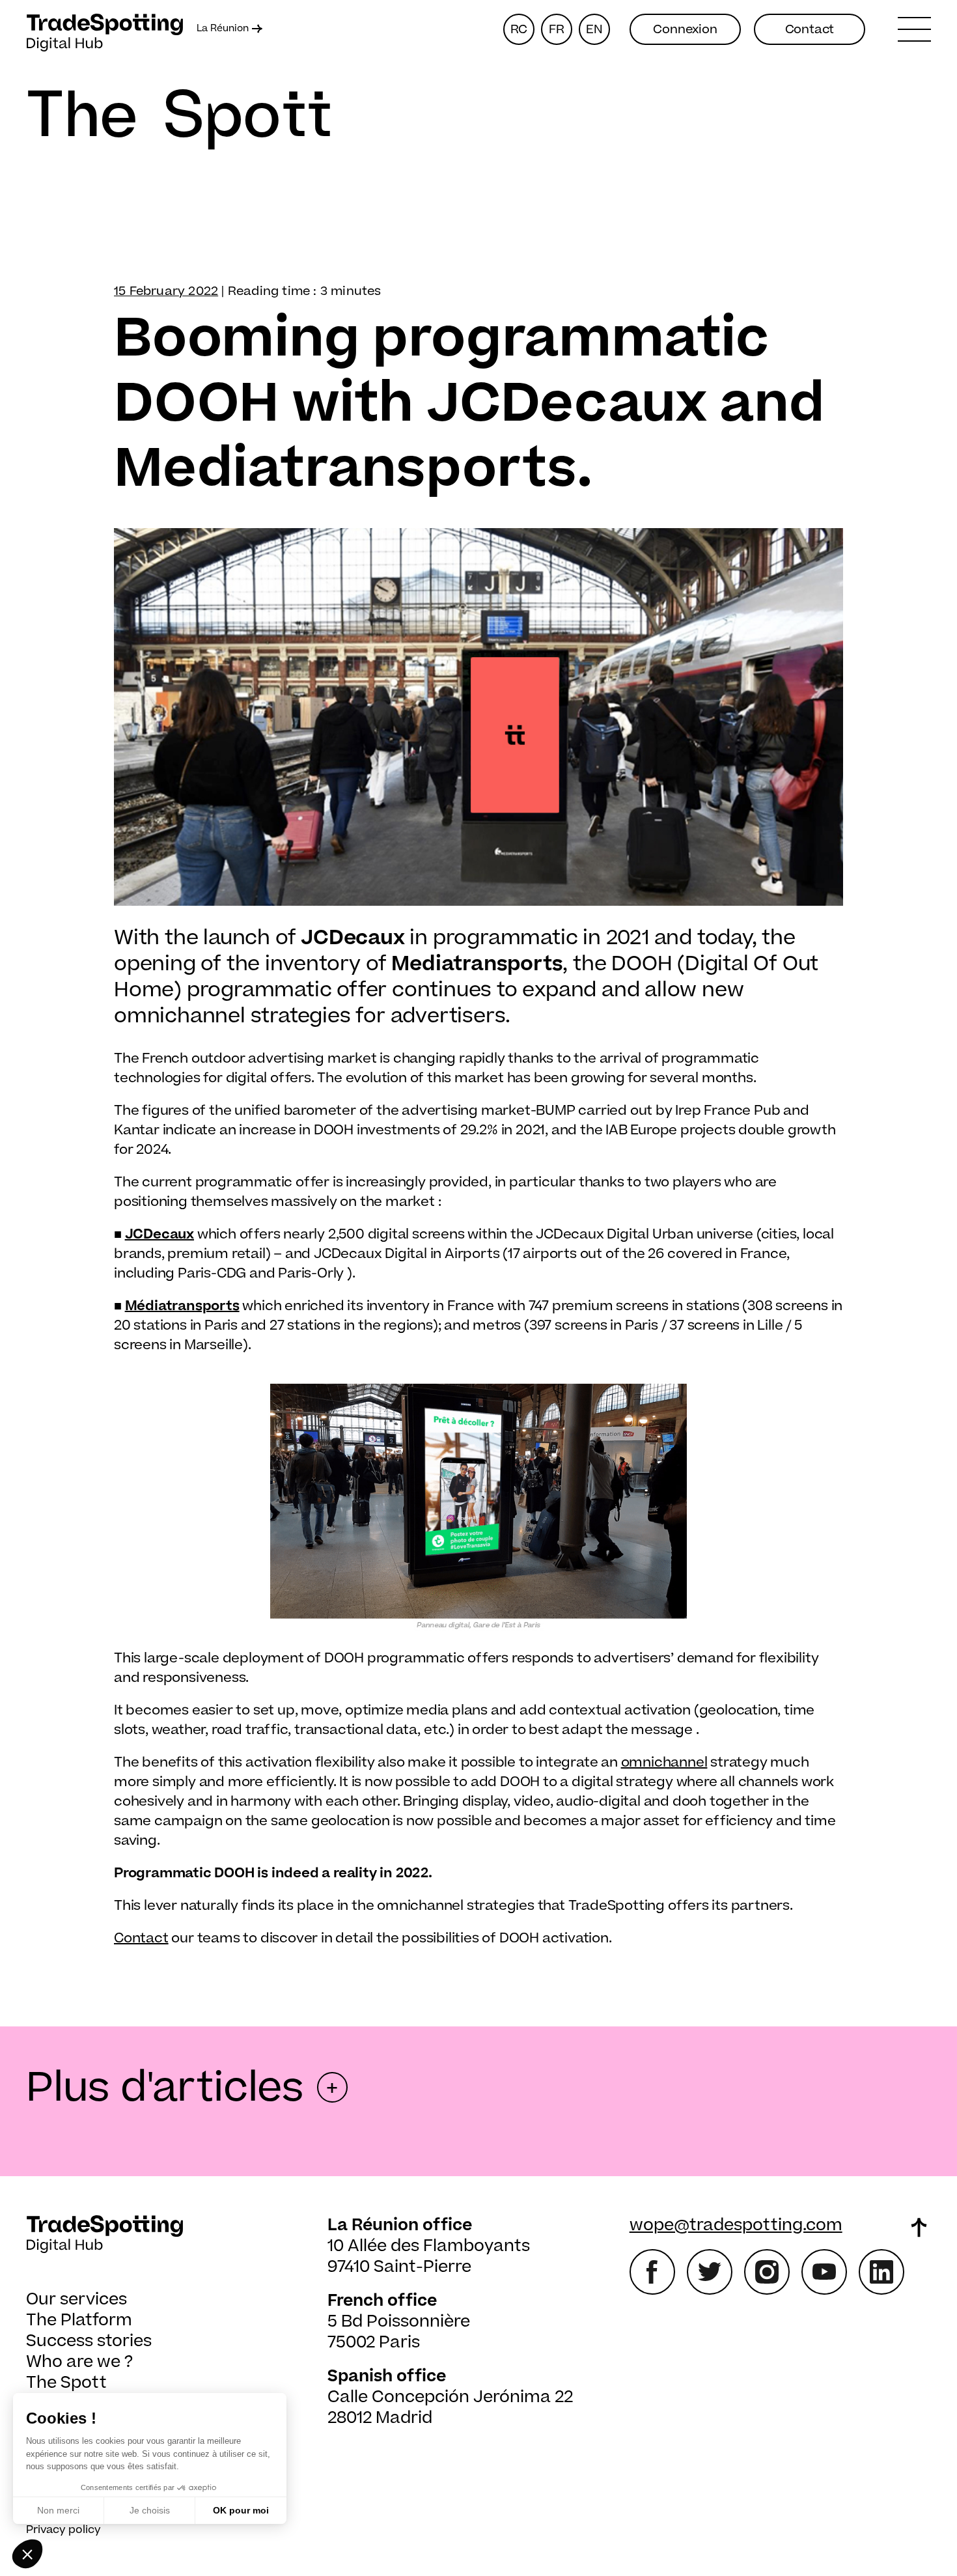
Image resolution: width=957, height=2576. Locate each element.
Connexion (685, 30)
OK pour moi (241, 2510)
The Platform (79, 2320)
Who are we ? (79, 2362)
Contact (810, 30)
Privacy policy (63, 2530)
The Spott (66, 2383)
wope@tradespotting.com (736, 2225)
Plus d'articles (182, 2088)
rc (519, 30)
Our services (76, 2300)
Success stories (89, 2341)
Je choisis (150, 2510)
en (594, 30)
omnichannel (664, 1762)
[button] (27, 2554)
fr (557, 30)
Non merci (58, 2510)
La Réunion (223, 29)
